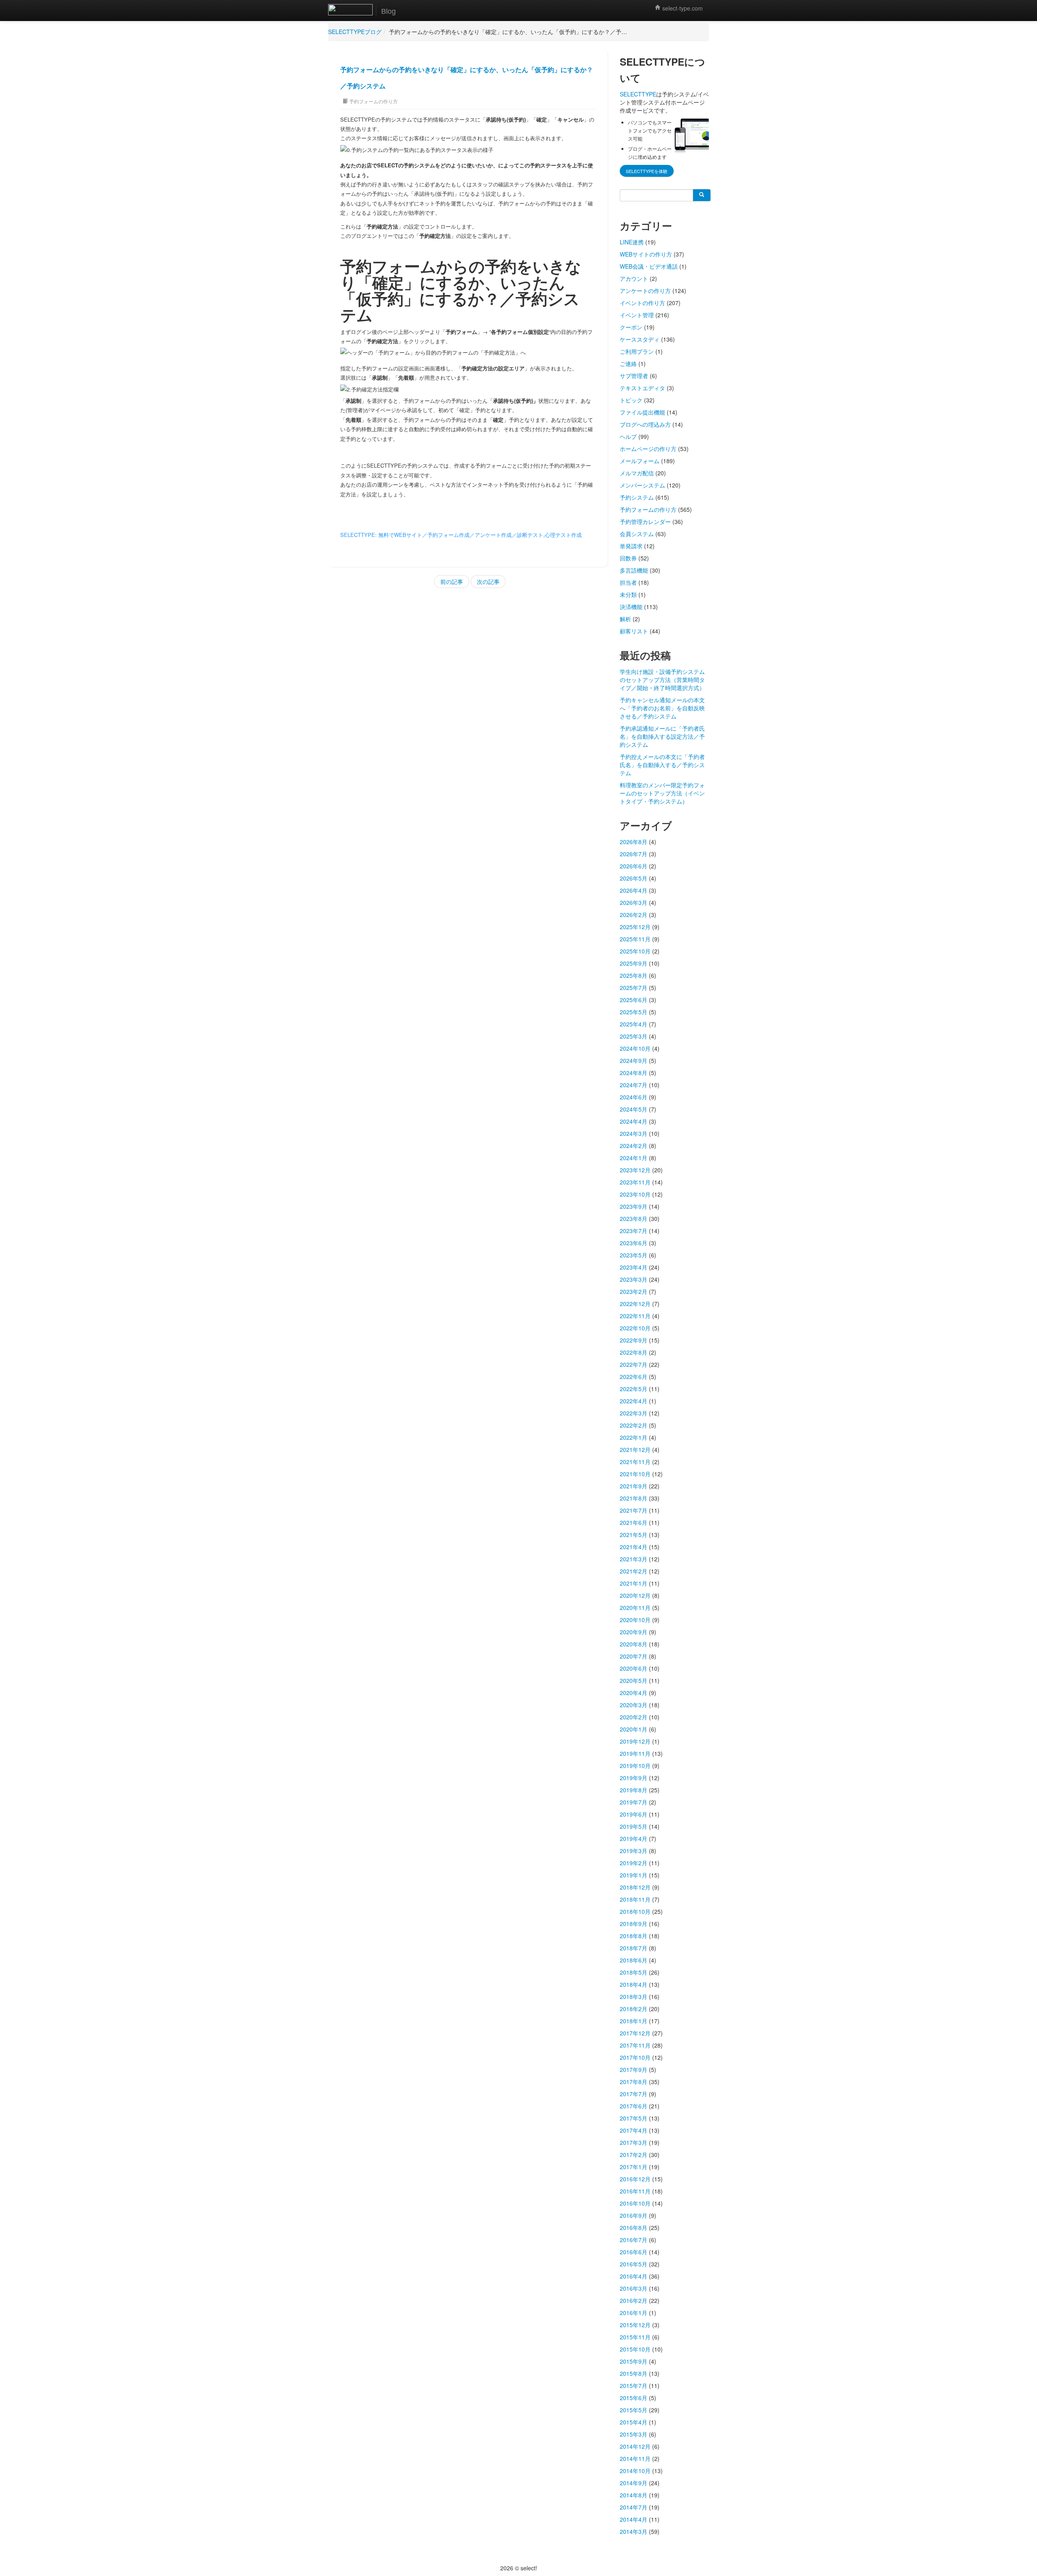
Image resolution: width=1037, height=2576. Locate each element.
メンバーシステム (642, 485)
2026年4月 (634, 890)
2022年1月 (634, 1437)
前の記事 (452, 581)
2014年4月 (634, 2519)
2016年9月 (634, 2215)
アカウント (634, 278)
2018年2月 (634, 2009)
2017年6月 (634, 2106)
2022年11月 (635, 1316)
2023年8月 (634, 1219)
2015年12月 (635, 2325)
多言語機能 (634, 570)
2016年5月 (634, 2264)
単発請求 (631, 546)
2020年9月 (634, 1632)
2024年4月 (634, 1121)
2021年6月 (634, 1522)
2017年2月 (634, 2155)
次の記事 (488, 581)
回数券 (628, 558)
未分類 (628, 594)
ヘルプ (628, 436)
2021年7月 (634, 1510)
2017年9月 (634, 2069)
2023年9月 (634, 1206)
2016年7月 (634, 2240)
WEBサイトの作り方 (646, 254)
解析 (625, 619)
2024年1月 (634, 1158)
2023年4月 (634, 1267)
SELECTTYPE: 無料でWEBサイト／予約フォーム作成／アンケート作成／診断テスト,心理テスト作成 (461, 535)
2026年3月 (634, 902)
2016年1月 (634, 2313)
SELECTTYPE (638, 94)
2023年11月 (635, 1182)
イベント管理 (637, 315)
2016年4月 (634, 2276)
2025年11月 (635, 939)
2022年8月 (634, 1352)
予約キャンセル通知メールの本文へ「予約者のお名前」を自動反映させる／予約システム (662, 708)
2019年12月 (635, 1741)
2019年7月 (634, 1802)
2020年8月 (634, 1644)
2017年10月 (635, 2057)
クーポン (631, 327)
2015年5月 (634, 2410)
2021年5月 (634, 1535)
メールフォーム (640, 461)
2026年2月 (634, 915)
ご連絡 (628, 363)
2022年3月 (634, 1413)
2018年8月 (634, 1936)
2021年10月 (635, 1474)
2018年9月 (634, 1924)
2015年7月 (634, 2386)
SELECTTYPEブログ (355, 32)
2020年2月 (634, 1717)
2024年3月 (634, 1133)
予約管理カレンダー (645, 522)
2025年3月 (634, 1036)
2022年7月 (634, 1364)
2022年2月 (634, 1425)
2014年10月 (635, 2471)
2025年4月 (634, 1024)
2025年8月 (634, 975)
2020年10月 (635, 1620)
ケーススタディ (640, 339)
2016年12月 (635, 2179)
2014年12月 (635, 2446)
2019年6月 (634, 1814)
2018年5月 (634, 1972)
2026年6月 (634, 866)
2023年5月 (634, 1255)
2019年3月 (634, 1851)
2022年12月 (635, 1304)
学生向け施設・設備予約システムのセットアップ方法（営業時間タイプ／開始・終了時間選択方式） (662, 680)
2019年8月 (634, 1790)
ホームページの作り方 (648, 449)
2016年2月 (634, 2300)
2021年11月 (635, 1462)
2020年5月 (634, 1680)
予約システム (637, 497)
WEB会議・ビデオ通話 (649, 266)
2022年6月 (634, 1377)
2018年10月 (635, 1911)
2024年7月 (634, 1085)
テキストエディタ (642, 388)
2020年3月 (634, 1705)
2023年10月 (635, 1194)
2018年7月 (634, 1948)
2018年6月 (634, 1960)
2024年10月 (635, 1048)
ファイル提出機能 (642, 412)
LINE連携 (632, 242)
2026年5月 (634, 878)
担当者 (628, 582)
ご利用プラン (637, 351)
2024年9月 (634, 1060)
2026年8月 (634, 842)
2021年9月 (634, 1486)
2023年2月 (634, 1291)
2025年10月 (635, 951)
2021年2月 (634, 1571)
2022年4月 (634, 1401)
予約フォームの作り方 (373, 101)
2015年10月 (635, 2349)
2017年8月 (634, 2082)
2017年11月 (635, 2045)
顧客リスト (634, 631)
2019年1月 (634, 1875)
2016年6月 (634, 2252)
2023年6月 (634, 1243)
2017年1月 (634, 2167)
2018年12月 (635, 1887)
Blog (388, 11)
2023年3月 (634, 1279)
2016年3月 (634, 2288)
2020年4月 (634, 1693)
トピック (631, 400)
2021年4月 (634, 1547)
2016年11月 (635, 2191)
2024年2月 (634, 1146)
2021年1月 (634, 1583)
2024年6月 (634, 1097)
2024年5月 (634, 1109)
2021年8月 (634, 1498)
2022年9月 (634, 1340)
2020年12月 (635, 1595)
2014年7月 (634, 2507)
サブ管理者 (634, 376)
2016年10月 (635, 2203)
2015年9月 (634, 2361)
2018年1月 (634, 2021)
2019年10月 (635, 1766)
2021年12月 (635, 1449)
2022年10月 (635, 1328)
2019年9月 (634, 1778)
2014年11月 (635, 2458)
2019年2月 (634, 1863)
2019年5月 (634, 1826)
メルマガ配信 (637, 473)
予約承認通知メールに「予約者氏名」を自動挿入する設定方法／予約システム (662, 736)
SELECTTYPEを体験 (647, 171)
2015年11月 (635, 2337)
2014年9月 (634, 2483)
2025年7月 (634, 988)
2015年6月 (634, 2398)
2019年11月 (635, 1753)
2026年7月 (634, 854)
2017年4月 (634, 2130)
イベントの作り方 (642, 303)
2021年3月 (634, 1559)
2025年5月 (634, 1012)
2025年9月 (634, 963)
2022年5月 (634, 1389)
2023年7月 (634, 1231)
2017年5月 (634, 2118)
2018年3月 (634, 1997)
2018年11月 (635, 1899)
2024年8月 (634, 1073)
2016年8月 (634, 2228)
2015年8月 (634, 2373)
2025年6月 (634, 1000)
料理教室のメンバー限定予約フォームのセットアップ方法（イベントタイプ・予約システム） (662, 793)
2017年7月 (634, 2094)
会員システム (637, 534)
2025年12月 (635, 927)
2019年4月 (634, 1838)
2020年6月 (634, 1668)
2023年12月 (635, 1170)
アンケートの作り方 (645, 291)
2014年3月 (634, 2531)
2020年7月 (634, 1656)
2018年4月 (634, 1984)
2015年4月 (634, 2422)
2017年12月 (635, 2033)
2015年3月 (634, 2434)
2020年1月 (634, 1729)
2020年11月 (635, 1608)
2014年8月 (634, 2495)
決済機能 (631, 607)
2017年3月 (634, 2142)
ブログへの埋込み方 (645, 424)
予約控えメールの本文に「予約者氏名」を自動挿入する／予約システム (662, 765)
